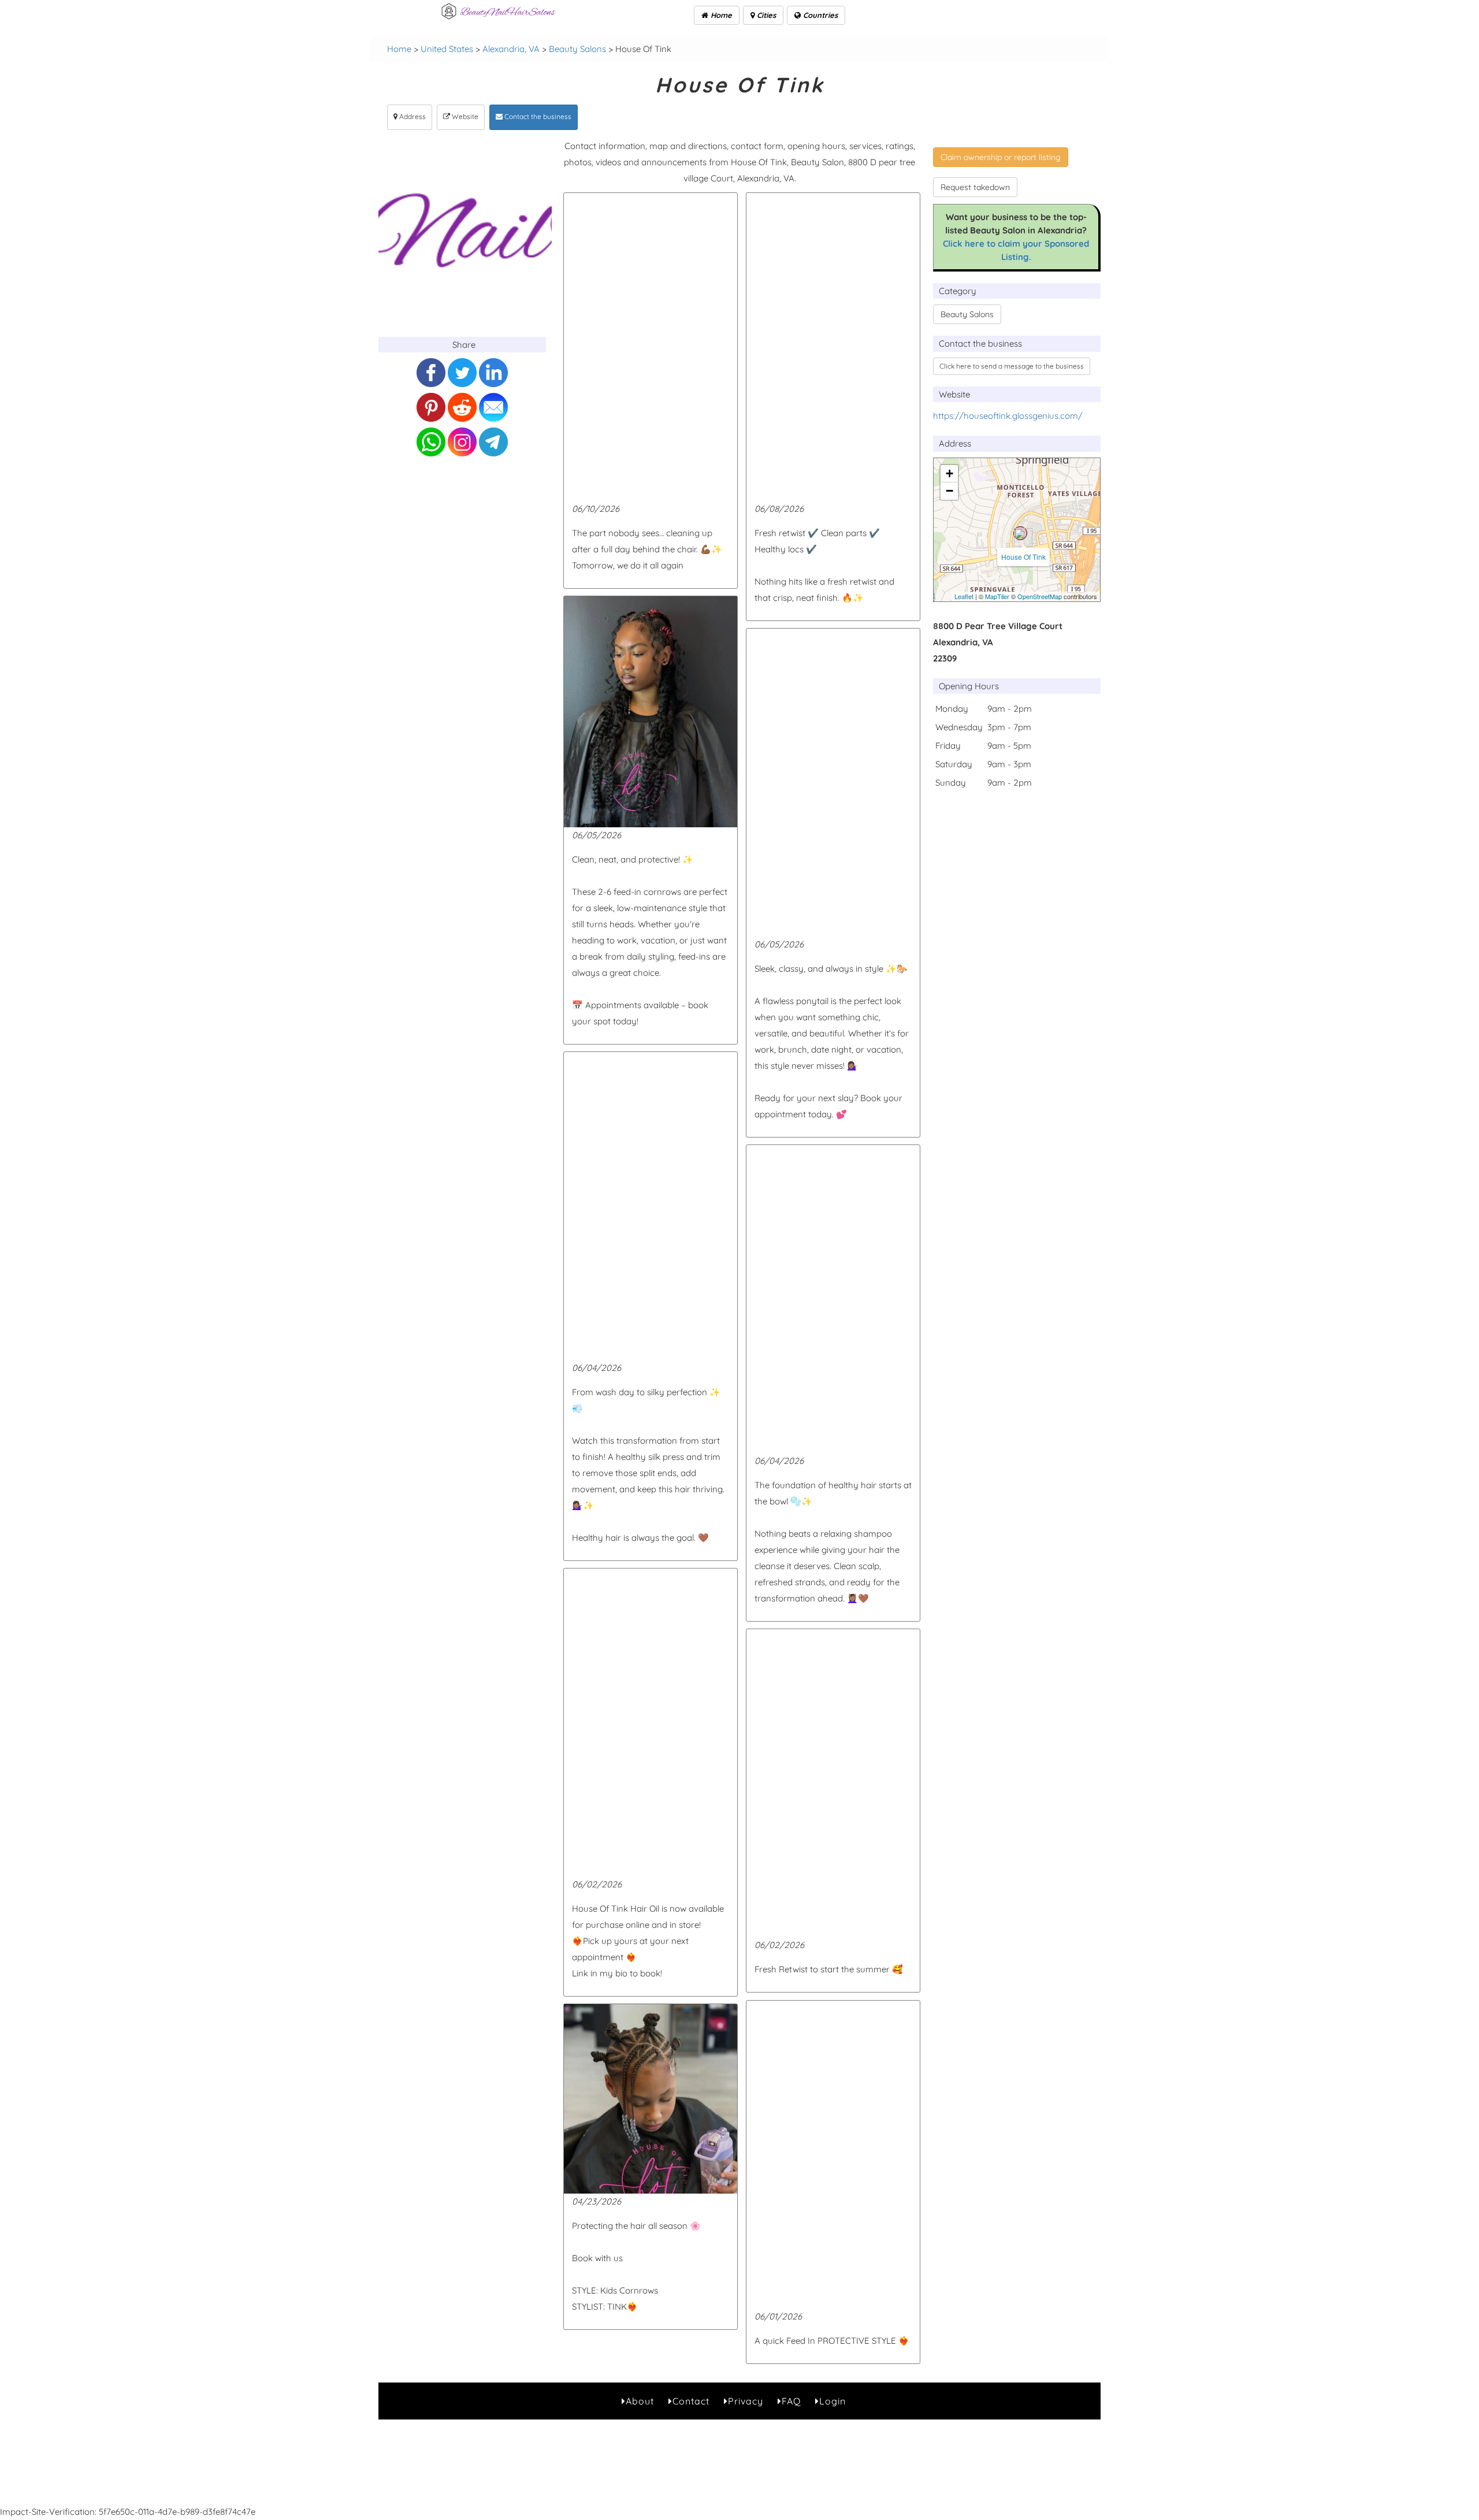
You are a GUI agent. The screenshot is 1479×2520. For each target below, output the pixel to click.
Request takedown (975, 187)
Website (464, 116)
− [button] (950, 491)
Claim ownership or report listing (1001, 157)
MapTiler (997, 596)
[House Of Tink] (1020, 533)
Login (833, 2401)
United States (447, 49)
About (640, 2401)
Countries (819, 15)
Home (720, 15)
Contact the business (537, 116)
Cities (765, 15)
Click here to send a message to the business (1012, 366)
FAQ (791, 2401)
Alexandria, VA (511, 49)
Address (412, 116)
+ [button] (950, 473)
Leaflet (964, 596)
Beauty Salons (577, 49)
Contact (691, 2401)
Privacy (746, 2401)
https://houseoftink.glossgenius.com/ (1008, 416)
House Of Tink (1023, 557)
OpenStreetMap (1040, 596)
